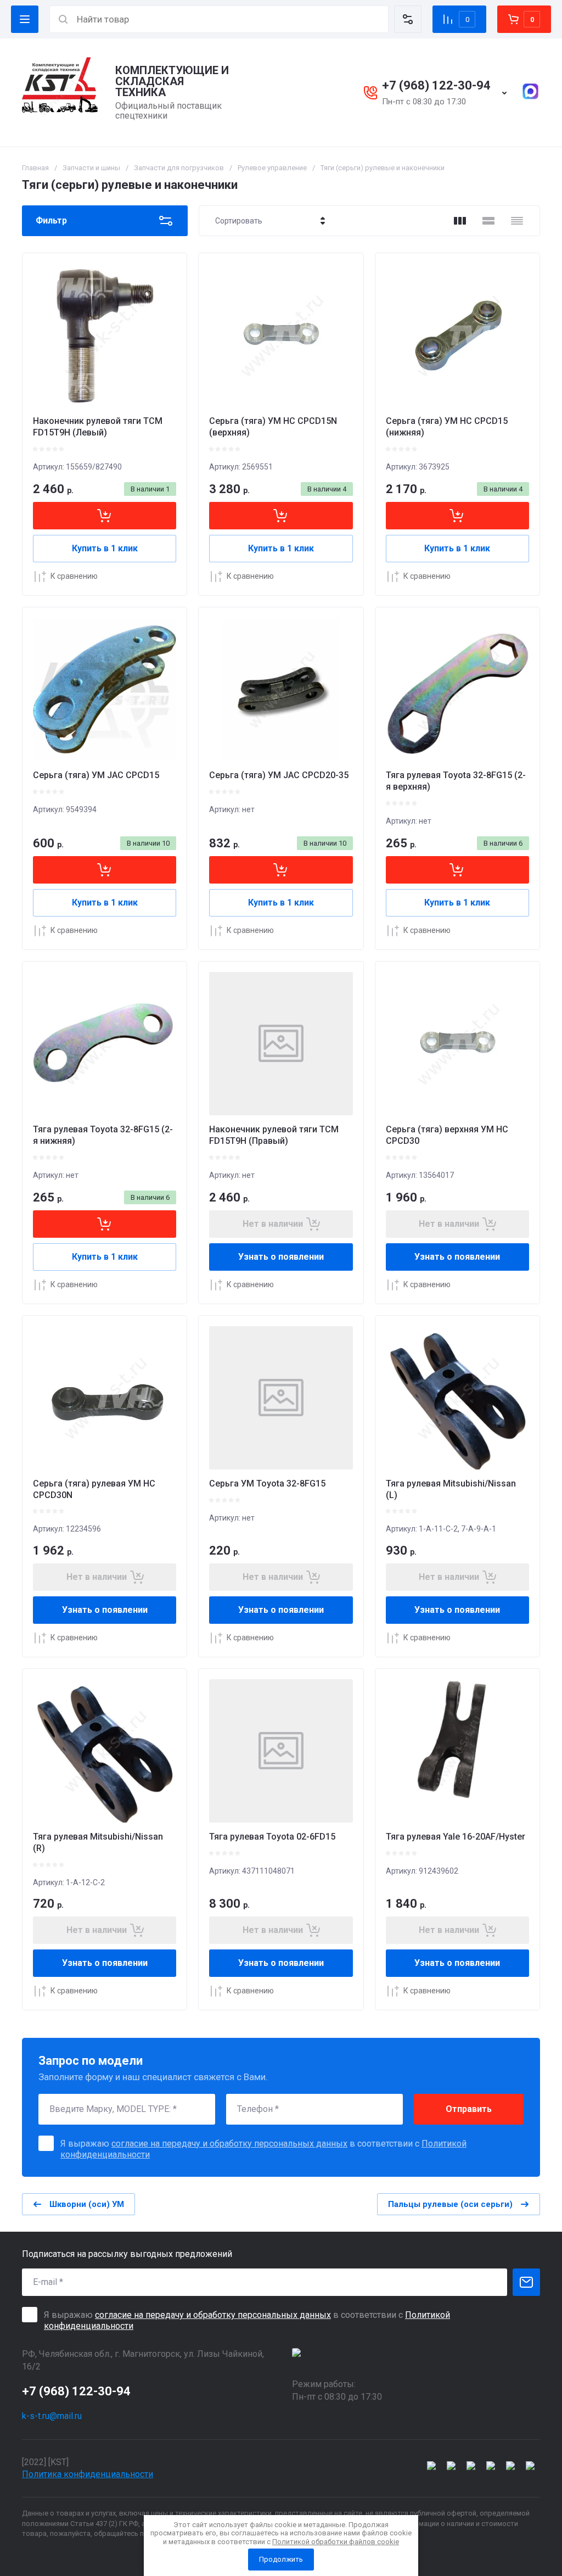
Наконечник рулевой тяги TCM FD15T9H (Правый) (274, 1135)
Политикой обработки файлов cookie (336, 2542)
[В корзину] (105, 516)
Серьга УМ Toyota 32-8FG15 (267, 1483)
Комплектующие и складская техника (172, 81)
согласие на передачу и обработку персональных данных (229, 2144)
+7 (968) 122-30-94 (436, 85)
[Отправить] (526, 2282)
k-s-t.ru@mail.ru (52, 2416)
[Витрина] (460, 221)
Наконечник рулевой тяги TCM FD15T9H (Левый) (98, 427)
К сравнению (74, 576)
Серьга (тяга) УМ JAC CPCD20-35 (279, 775)
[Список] (488, 221)
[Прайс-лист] (517, 221)
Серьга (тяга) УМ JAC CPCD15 (96, 775)
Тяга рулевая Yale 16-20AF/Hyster (456, 1837)
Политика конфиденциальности (88, 2474)
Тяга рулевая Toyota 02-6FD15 (272, 1837)
